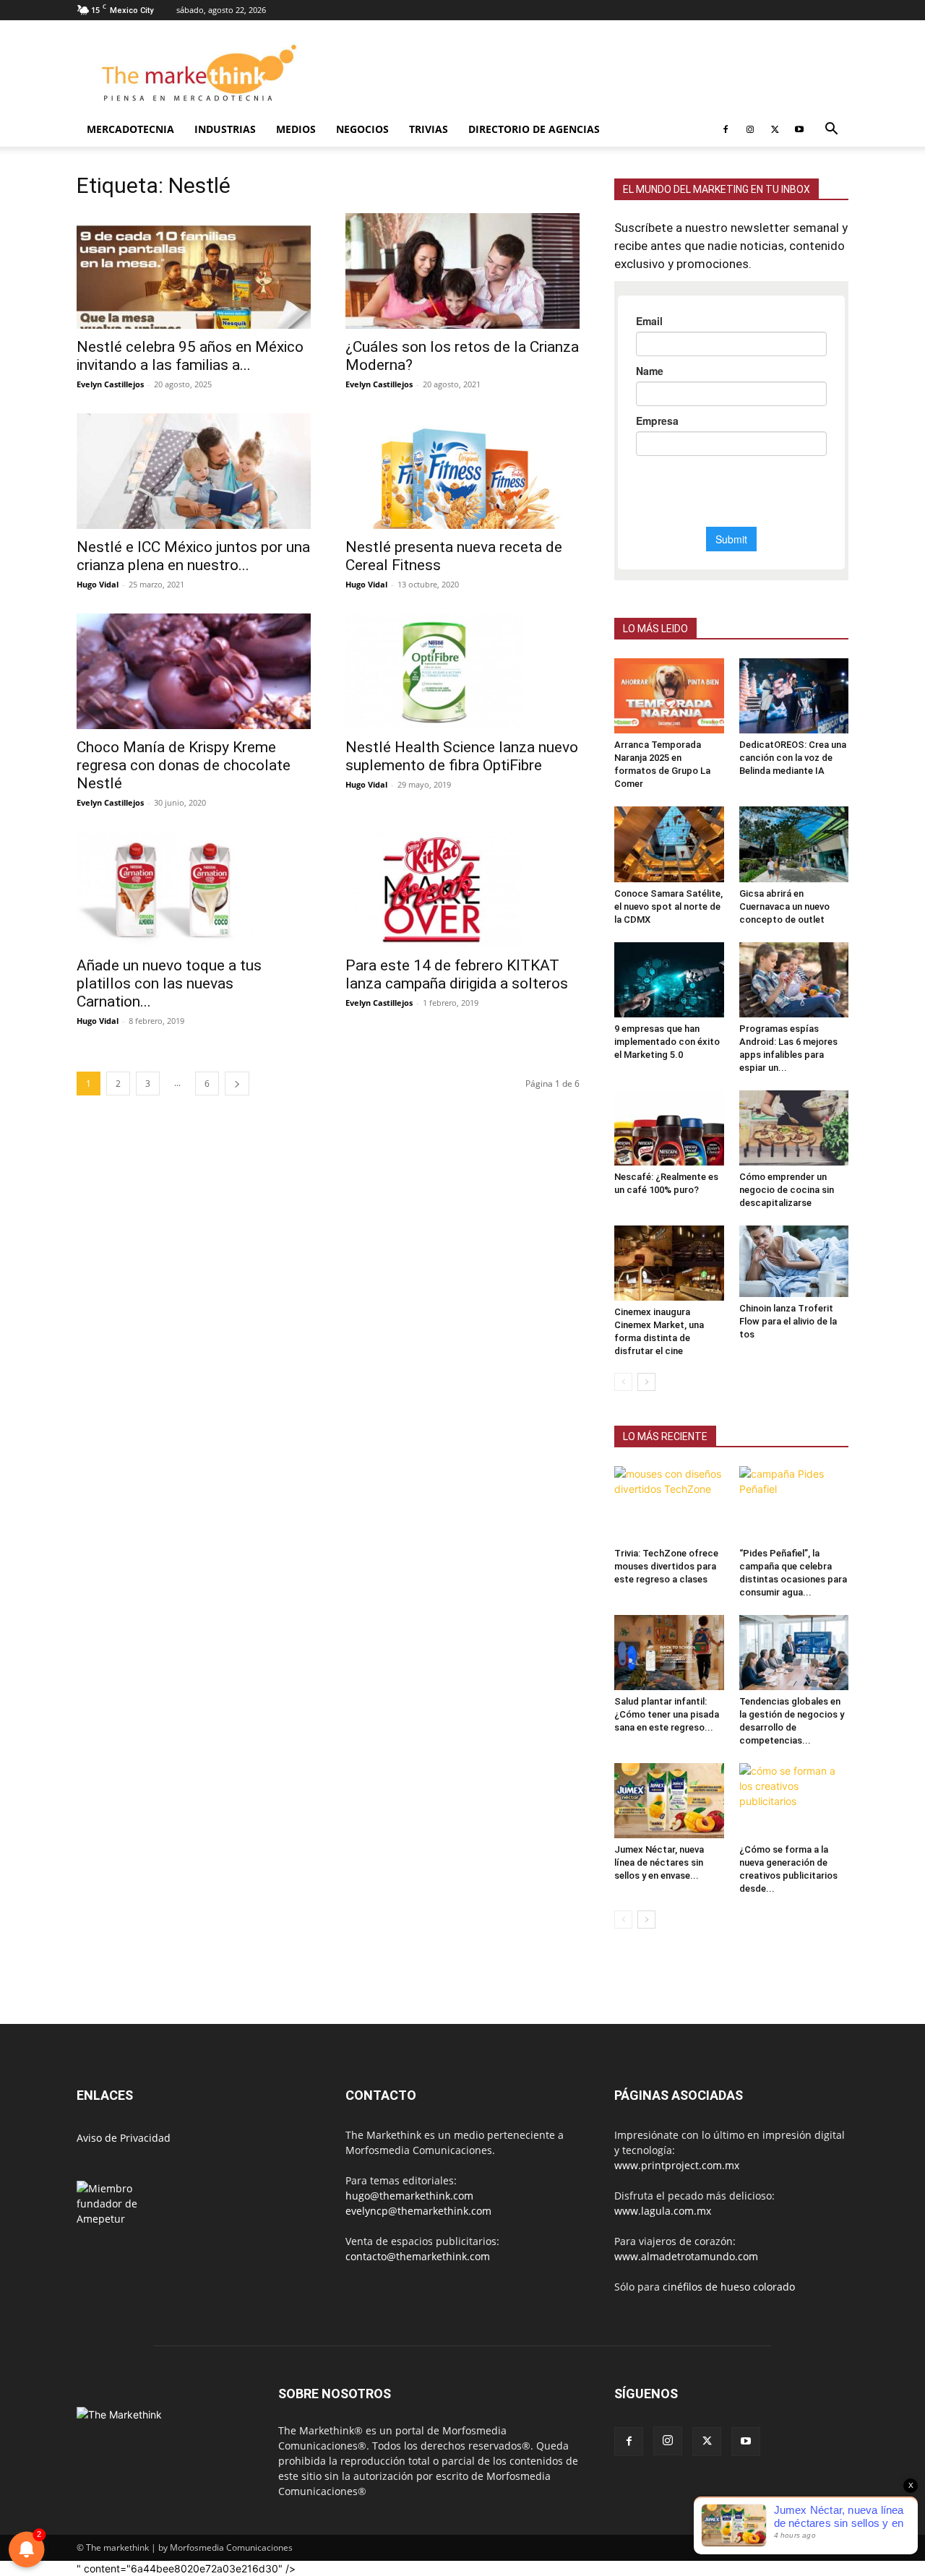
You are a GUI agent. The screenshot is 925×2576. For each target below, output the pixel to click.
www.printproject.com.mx (677, 2165)
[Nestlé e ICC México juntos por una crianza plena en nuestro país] (194, 471)
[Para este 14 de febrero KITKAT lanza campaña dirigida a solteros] (462, 889)
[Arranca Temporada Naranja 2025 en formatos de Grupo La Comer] (669, 696)
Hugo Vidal (98, 584)
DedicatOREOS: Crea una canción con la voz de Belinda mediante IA (793, 758)
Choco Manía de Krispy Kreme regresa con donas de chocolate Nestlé (184, 765)
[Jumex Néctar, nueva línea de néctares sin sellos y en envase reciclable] (669, 1801)
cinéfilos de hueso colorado (729, 2287)
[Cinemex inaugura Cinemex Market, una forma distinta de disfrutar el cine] (669, 1263)
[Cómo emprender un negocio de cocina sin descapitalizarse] (794, 1128)
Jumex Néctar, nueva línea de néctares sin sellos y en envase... (659, 1862)
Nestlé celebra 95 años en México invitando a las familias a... (190, 356)
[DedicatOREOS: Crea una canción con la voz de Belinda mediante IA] (794, 696)
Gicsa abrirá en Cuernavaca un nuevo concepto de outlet (784, 906)
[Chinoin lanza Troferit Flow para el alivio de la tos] (794, 1261)
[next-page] (237, 1084)
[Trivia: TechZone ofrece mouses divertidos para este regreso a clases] (669, 1504)
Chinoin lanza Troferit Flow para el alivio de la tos (788, 1321)
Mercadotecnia (130, 129)
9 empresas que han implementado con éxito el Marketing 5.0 (667, 1042)
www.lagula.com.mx (663, 2211)
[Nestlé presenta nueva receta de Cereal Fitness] (462, 471)
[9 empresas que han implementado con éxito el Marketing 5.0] (669, 980)
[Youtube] (799, 129)
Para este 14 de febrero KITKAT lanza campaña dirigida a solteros (457, 974)
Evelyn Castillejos (110, 384)
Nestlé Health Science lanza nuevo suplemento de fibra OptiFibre (462, 756)
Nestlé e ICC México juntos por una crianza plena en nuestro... (193, 556)
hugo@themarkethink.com (409, 2196)
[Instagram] (750, 129)
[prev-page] (623, 1382)
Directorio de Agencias (534, 129)
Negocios (362, 129)
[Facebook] (726, 129)
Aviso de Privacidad (124, 2138)
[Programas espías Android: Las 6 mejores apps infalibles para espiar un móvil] (794, 980)
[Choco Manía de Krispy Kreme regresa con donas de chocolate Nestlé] (194, 671)
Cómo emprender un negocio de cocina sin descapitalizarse (787, 1190)
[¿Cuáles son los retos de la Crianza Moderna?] (462, 271)
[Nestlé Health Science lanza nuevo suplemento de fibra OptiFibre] (462, 671)
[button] (831, 130)
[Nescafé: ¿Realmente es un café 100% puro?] (669, 1128)
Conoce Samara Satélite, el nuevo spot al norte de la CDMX (668, 906)
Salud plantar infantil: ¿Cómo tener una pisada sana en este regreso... (667, 1714)
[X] (775, 129)
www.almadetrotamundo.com (686, 2256)
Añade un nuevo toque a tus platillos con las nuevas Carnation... (169, 983)
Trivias (429, 129)
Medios (296, 129)
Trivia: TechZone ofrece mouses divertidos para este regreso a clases (666, 1566)
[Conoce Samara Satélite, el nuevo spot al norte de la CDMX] (669, 844)
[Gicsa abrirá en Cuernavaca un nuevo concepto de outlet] (794, 844)
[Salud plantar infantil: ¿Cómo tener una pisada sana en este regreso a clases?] (669, 1653)
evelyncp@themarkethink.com (418, 2211)
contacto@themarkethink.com (418, 2256)
